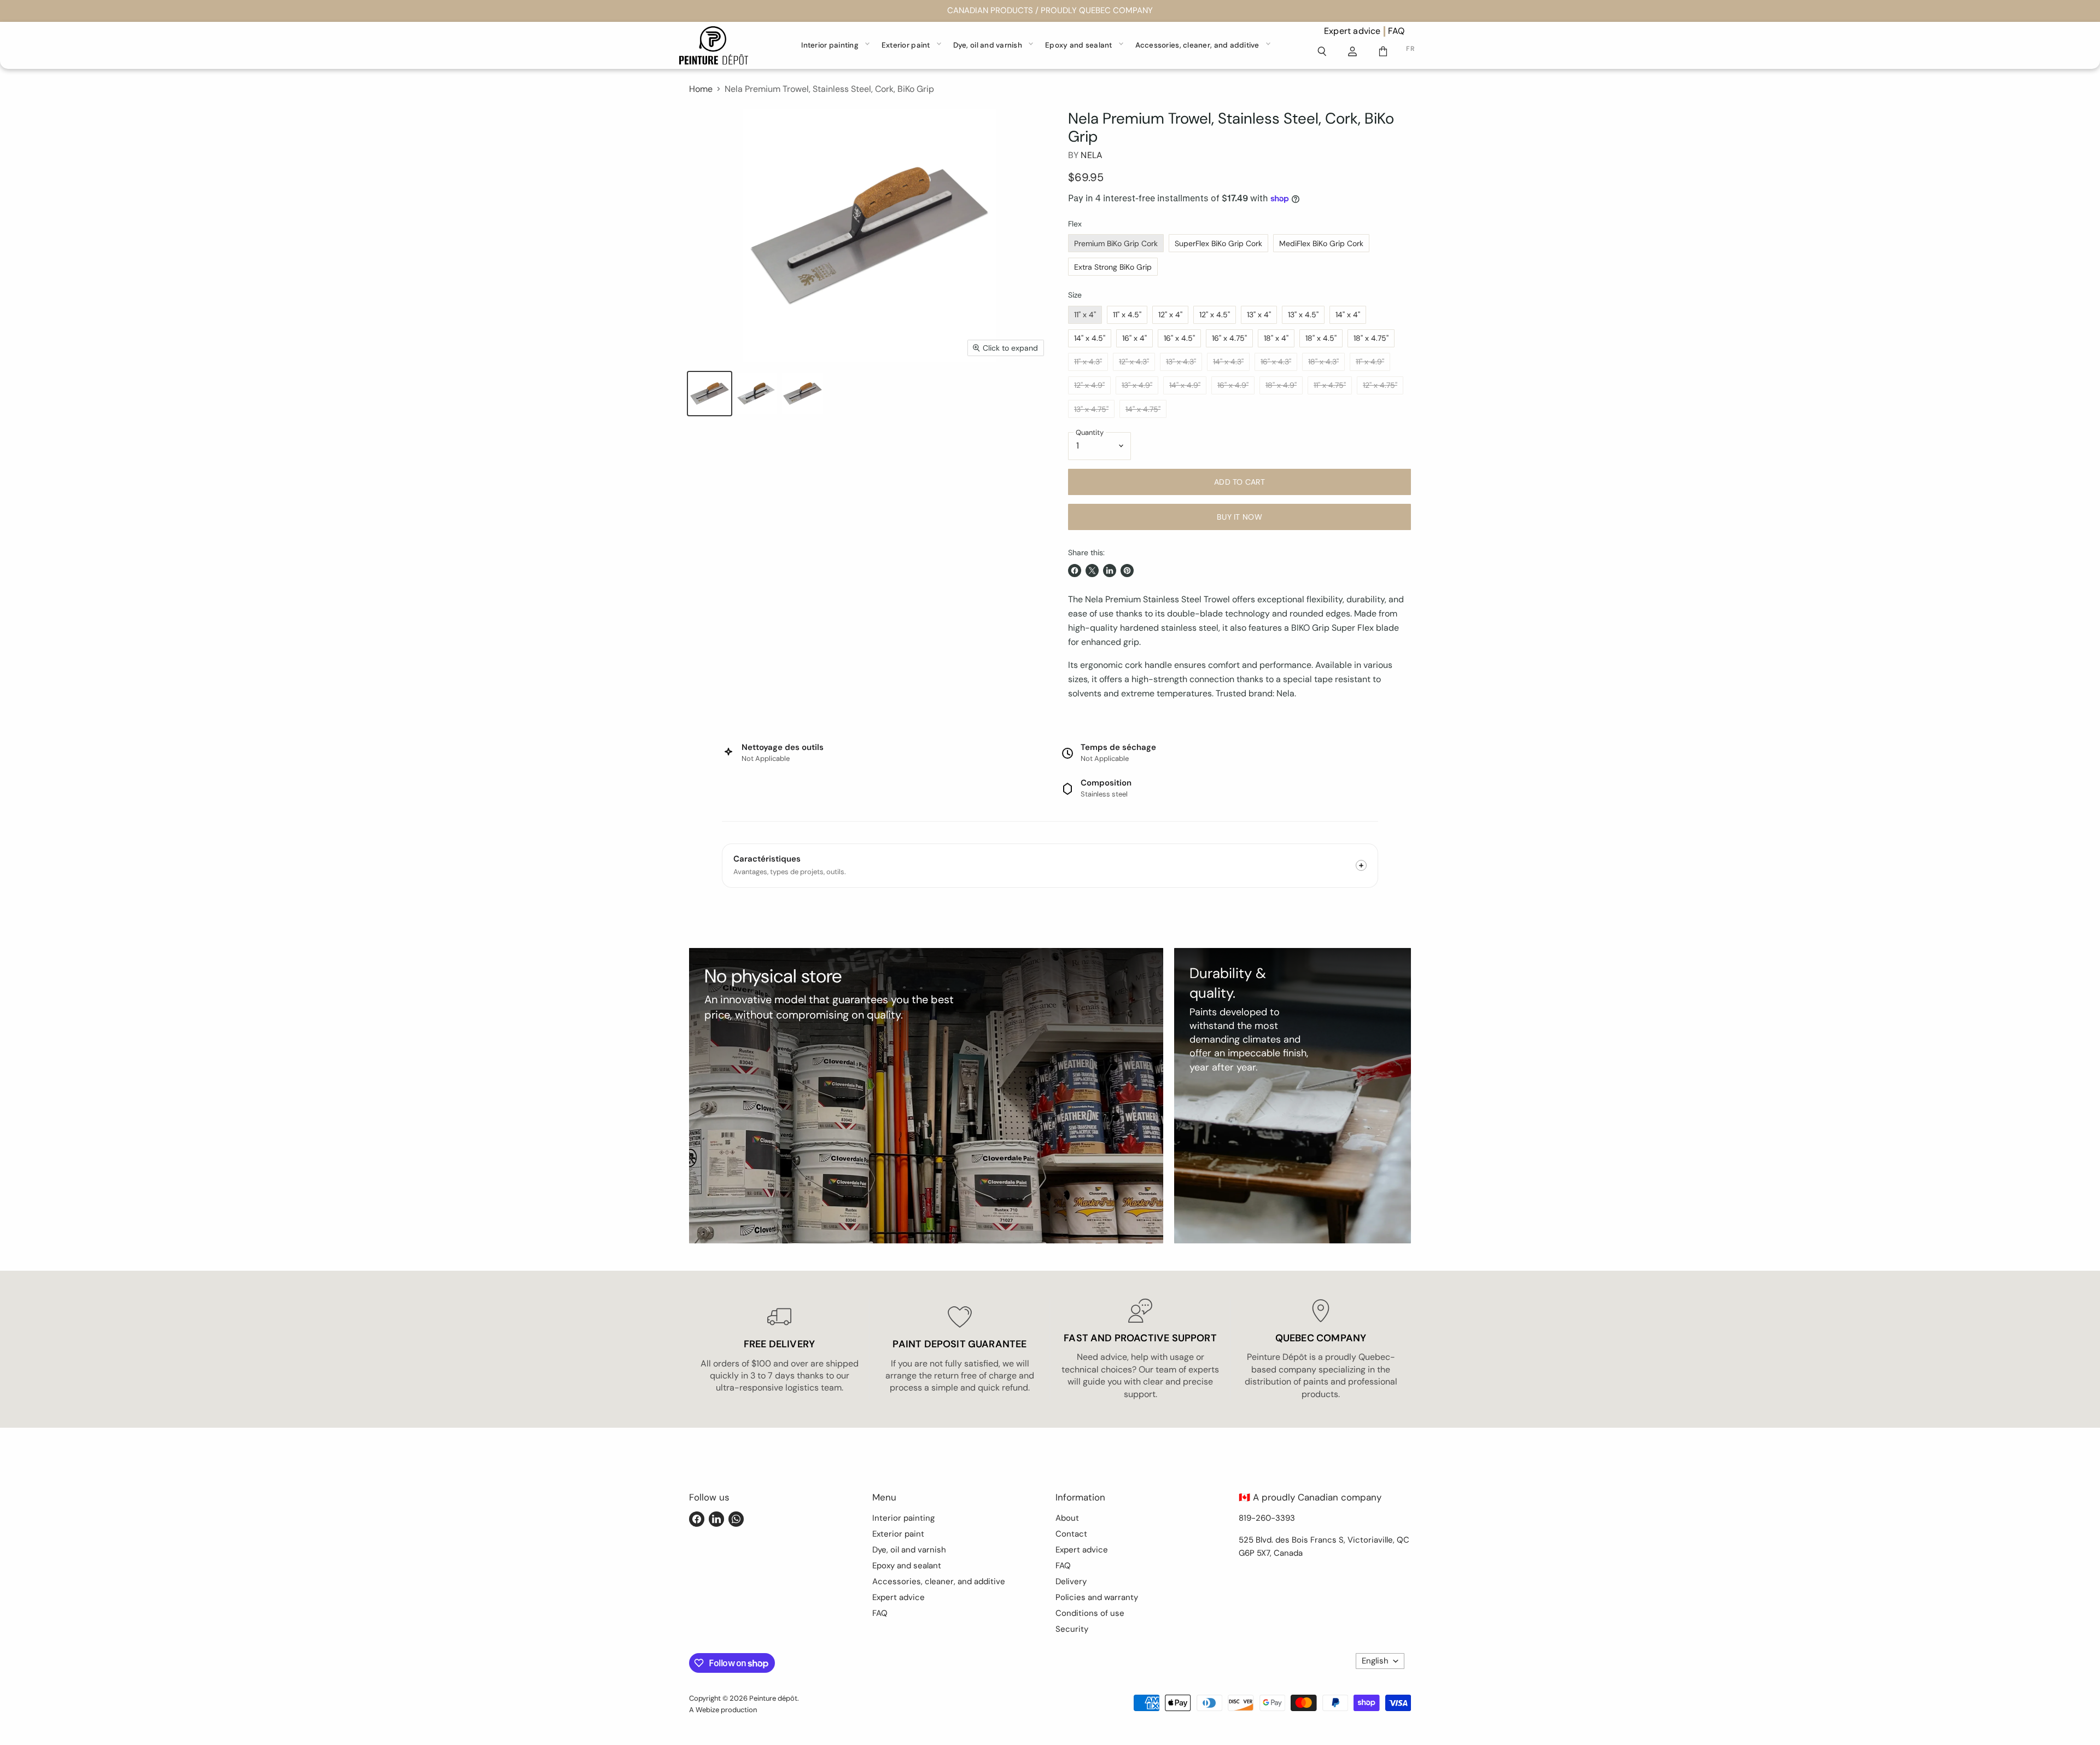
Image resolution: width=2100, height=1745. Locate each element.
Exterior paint (906, 45)
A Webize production (723, 1710)
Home (701, 89)
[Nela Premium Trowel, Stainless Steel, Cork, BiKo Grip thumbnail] (710, 394)
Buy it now (1239, 517)
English (1375, 1661)
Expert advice (1352, 31)
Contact (1071, 1534)
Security (1072, 1629)
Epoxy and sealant (1079, 45)
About (1067, 1518)
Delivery (1071, 1581)
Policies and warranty (1097, 1597)
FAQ (1396, 31)
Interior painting (830, 45)
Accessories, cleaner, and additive (1197, 45)
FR (1410, 49)
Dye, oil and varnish (988, 45)
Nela (1092, 155)
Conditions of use (1090, 1613)
